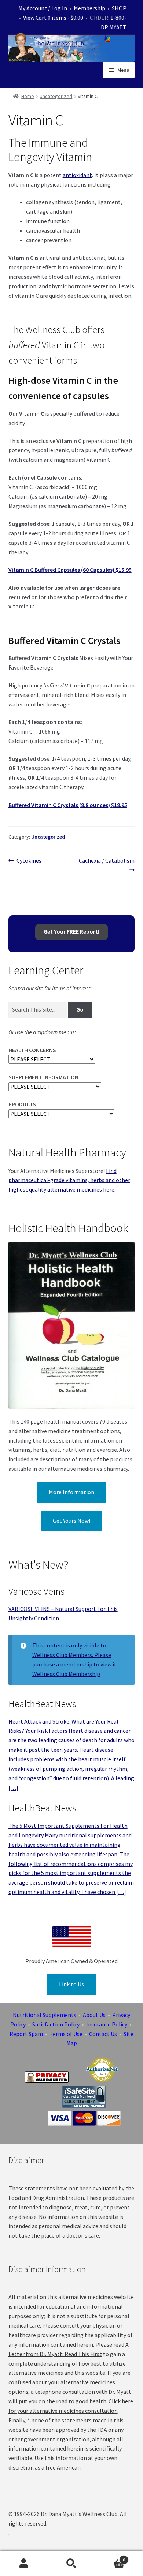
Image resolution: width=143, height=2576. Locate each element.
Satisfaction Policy (56, 2024)
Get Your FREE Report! (71, 931)
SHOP (119, 8)
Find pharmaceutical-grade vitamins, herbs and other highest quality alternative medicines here (69, 1180)
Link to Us (71, 1984)
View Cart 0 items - (53, 18)
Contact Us (103, 2034)
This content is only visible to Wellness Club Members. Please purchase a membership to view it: (75, 1655)
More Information (71, 1492)
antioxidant (77, 175)
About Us (94, 2015)
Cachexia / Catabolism (107, 865)
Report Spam (26, 2034)
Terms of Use (66, 2034)
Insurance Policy (107, 2024)
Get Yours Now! (71, 1521)
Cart (110, 2557)
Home (28, 96)
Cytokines (29, 861)
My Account (24, 2564)
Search (71, 2564)
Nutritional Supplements (45, 2015)
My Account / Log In (43, 8)
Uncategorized (56, 96)
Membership (89, 8)
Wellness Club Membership (66, 1674)
